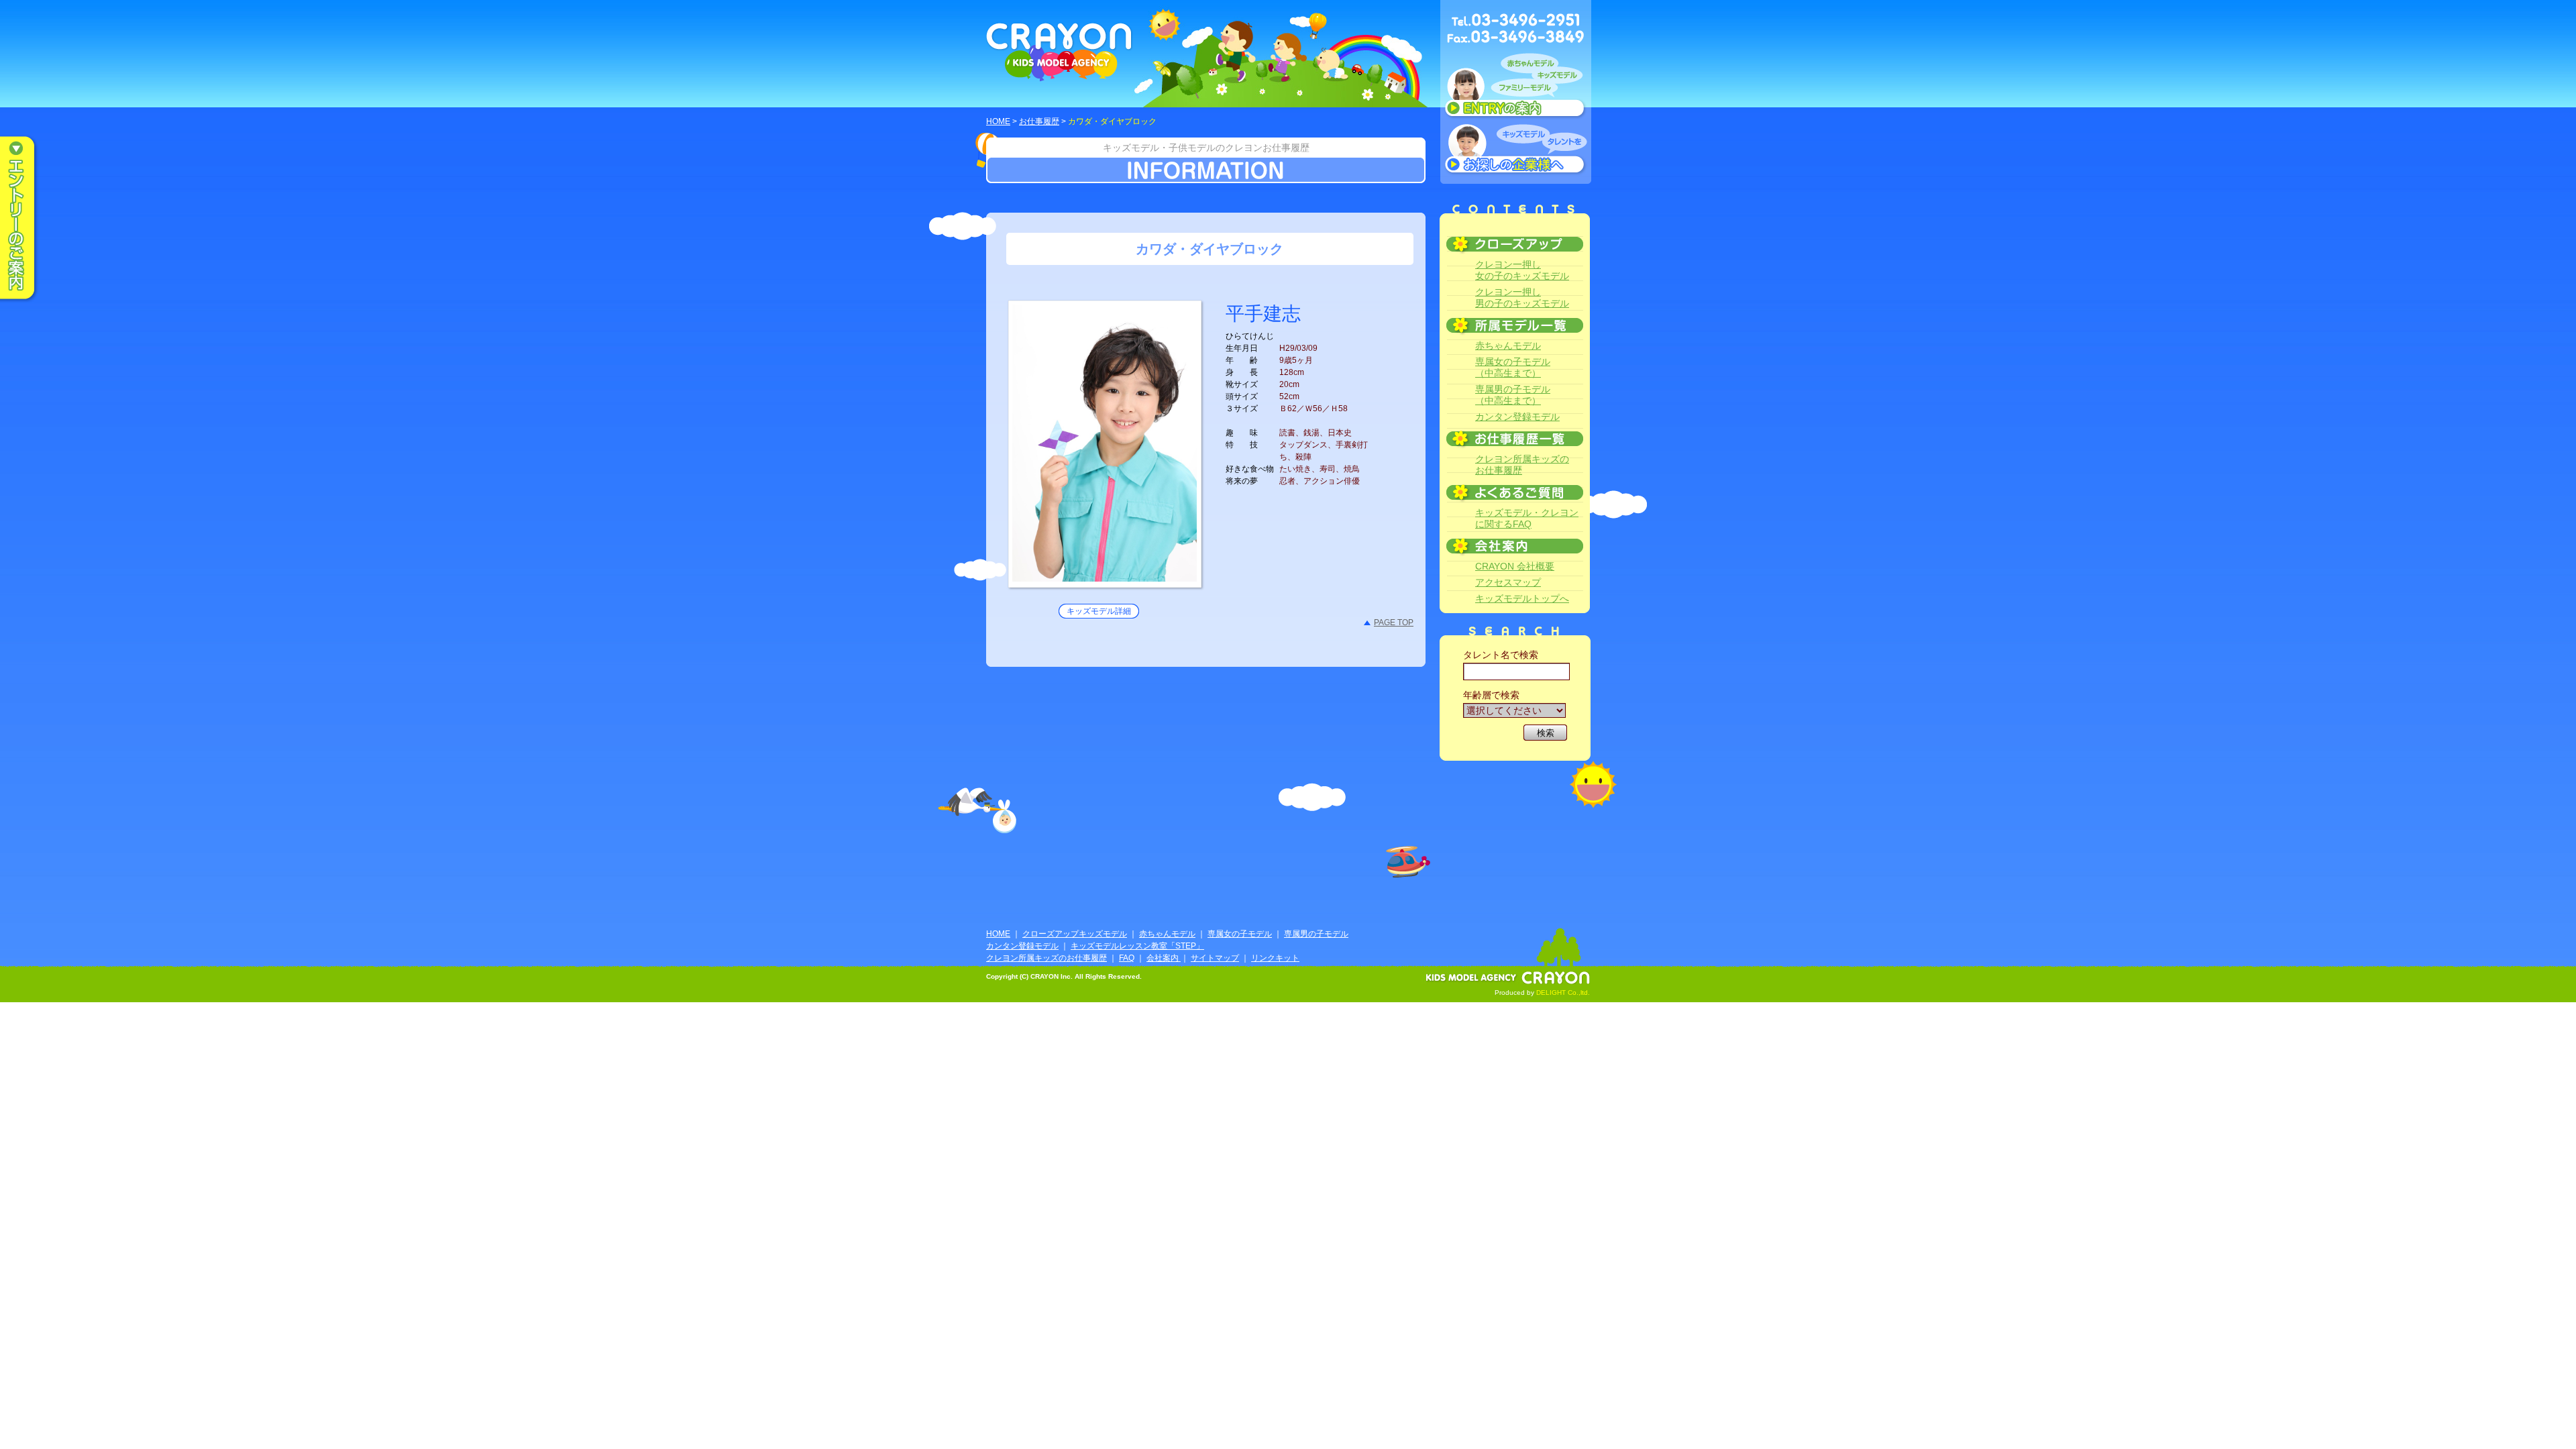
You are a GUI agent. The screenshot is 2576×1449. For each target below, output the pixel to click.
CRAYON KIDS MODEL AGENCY (1060, 52)
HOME (998, 121)
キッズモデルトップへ (1522, 598)
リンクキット (1275, 958)
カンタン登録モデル (1517, 417)
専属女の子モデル (1240, 934)
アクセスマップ (1508, 582)
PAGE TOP (1394, 623)
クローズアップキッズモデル (1075, 934)
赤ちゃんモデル (1508, 345)
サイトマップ (1215, 958)
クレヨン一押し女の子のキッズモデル (1522, 270)
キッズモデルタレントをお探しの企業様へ (1516, 150)
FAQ (1127, 958)
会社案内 (1164, 958)
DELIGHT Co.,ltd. (1563, 992)
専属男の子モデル (1316, 934)
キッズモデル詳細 (1099, 611)
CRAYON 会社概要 (1515, 566)
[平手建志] (1105, 574)
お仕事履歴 (1039, 121)
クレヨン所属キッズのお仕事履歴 (1522, 465)
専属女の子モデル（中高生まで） (1513, 367)
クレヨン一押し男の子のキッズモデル (1522, 298)
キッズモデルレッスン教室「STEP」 (1137, 946)
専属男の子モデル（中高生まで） (1513, 395)
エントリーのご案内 (27, 219)
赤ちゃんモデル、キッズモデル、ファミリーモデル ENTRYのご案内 (1516, 89)
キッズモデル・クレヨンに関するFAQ (1527, 518)
